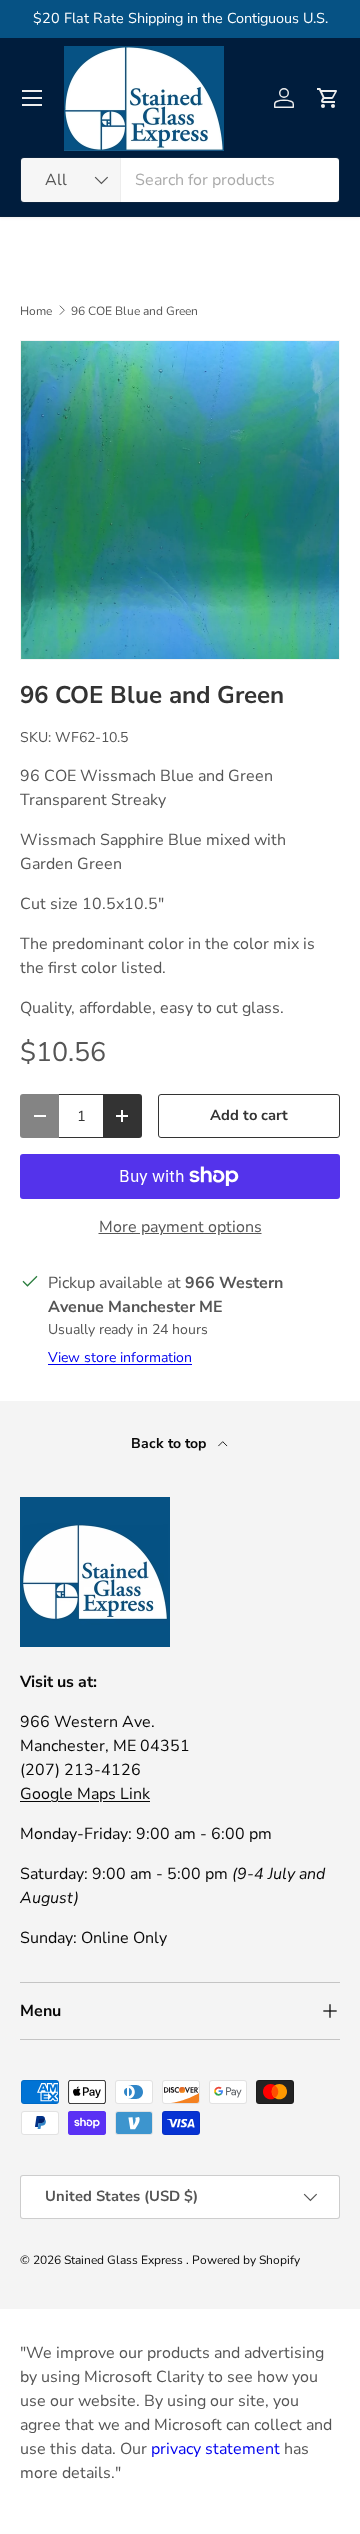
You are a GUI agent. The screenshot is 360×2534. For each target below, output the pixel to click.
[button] (328, 98)
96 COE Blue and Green (134, 311)
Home (36, 311)
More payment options (180, 1227)
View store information (120, 1357)
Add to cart (249, 1115)
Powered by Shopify (246, 2260)
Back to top (170, 1443)
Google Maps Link (85, 1794)
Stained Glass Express (125, 2260)
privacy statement (215, 2449)
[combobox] (180, 180)
